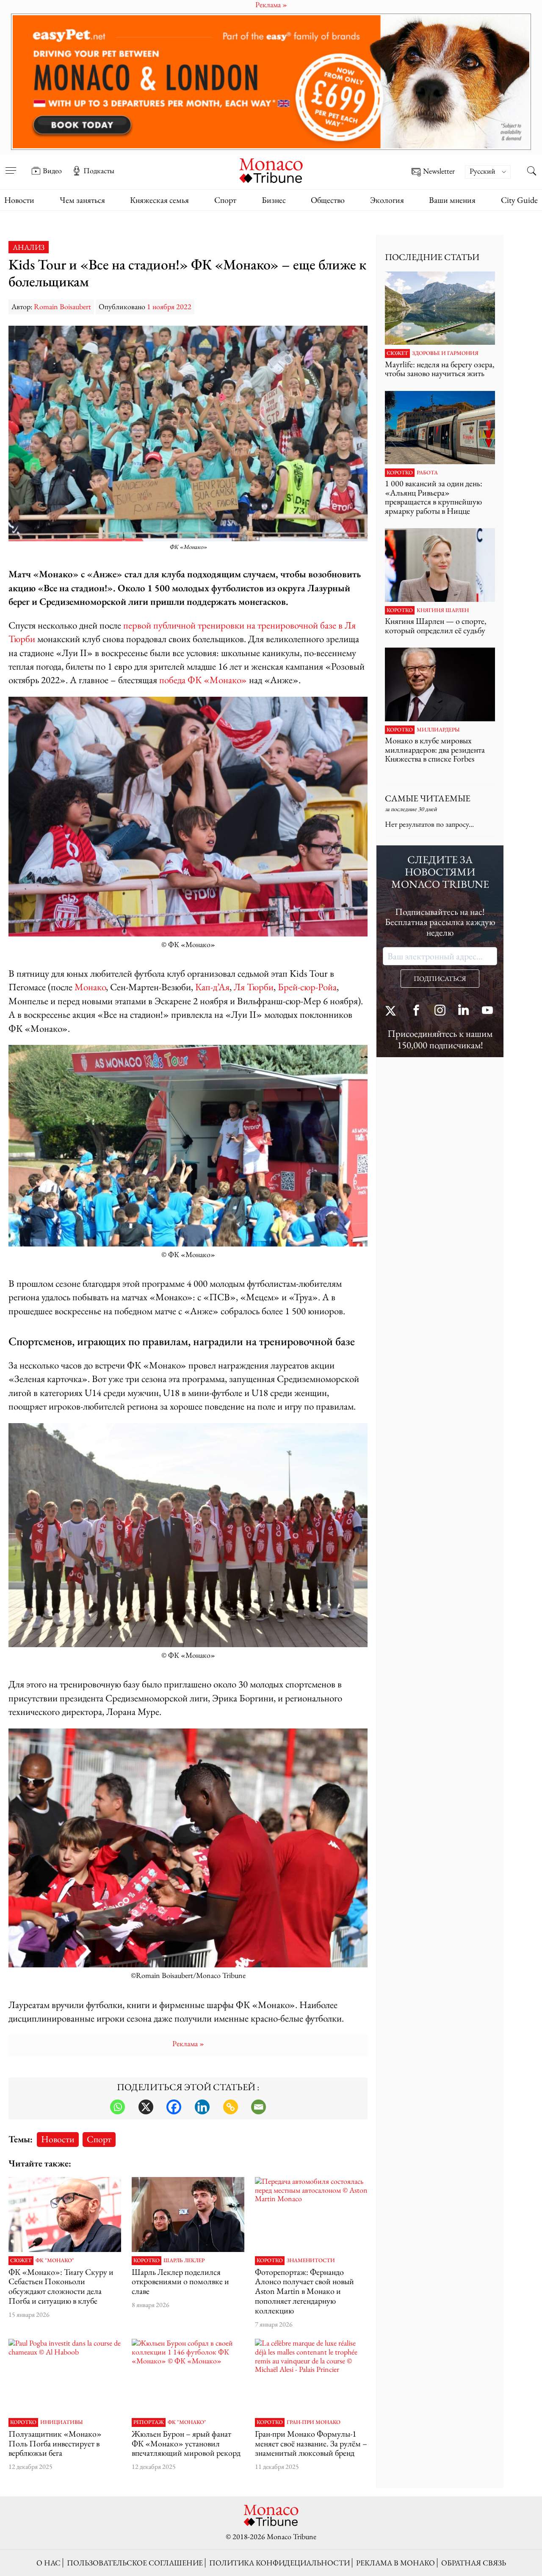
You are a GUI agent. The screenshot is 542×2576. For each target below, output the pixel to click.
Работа (427, 473)
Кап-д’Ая (212, 987)
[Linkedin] (202, 2107)
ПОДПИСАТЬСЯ (440, 979)
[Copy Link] (231, 2107)
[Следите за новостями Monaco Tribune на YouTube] (487, 1011)
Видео (52, 171)
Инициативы (62, 2422)
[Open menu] (11, 165)
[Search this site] (531, 172)
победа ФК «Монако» (203, 680)
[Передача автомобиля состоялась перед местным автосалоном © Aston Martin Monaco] (311, 2215)
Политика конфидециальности (279, 2563)
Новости (19, 200)
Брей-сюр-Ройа (307, 987)
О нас (48, 2563)
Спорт (225, 200)
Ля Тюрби (254, 987)
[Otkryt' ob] (271, 82)
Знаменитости (311, 2260)
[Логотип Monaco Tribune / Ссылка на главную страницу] (271, 170)
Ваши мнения (452, 200)
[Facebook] (174, 2107)
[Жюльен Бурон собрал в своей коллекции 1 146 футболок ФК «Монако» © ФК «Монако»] (188, 2376)
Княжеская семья (159, 200)
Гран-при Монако (314, 2422)
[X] (146, 2107)
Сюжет (21, 2260)
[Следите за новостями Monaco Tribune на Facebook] (416, 1011)
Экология (387, 200)
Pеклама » (188, 2043)
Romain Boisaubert (62, 306)
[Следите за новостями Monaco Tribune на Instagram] (440, 1011)
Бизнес (274, 200)
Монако (90, 987)
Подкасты (99, 171)
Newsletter (439, 171)
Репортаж (149, 2422)
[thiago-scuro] (65, 2215)
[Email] (259, 2107)
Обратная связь (474, 2563)
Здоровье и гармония (445, 353)
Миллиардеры (438, 730)
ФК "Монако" (55, 2260)
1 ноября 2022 (169, 306)
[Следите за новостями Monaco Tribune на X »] (393, 1011)
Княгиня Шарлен (443, 610)
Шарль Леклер (184, 2260)
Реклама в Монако (395, 2563)
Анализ (29, 247)
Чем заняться (82, 200)
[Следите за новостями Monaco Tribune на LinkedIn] (464, 1011)
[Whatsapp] (118, 2107)
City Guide (519, 200)
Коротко (147, 2260)
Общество (328, 200)
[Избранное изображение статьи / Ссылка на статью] (440, 308)
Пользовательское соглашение (135, 2563)
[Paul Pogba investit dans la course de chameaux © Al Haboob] (65, 2376)
